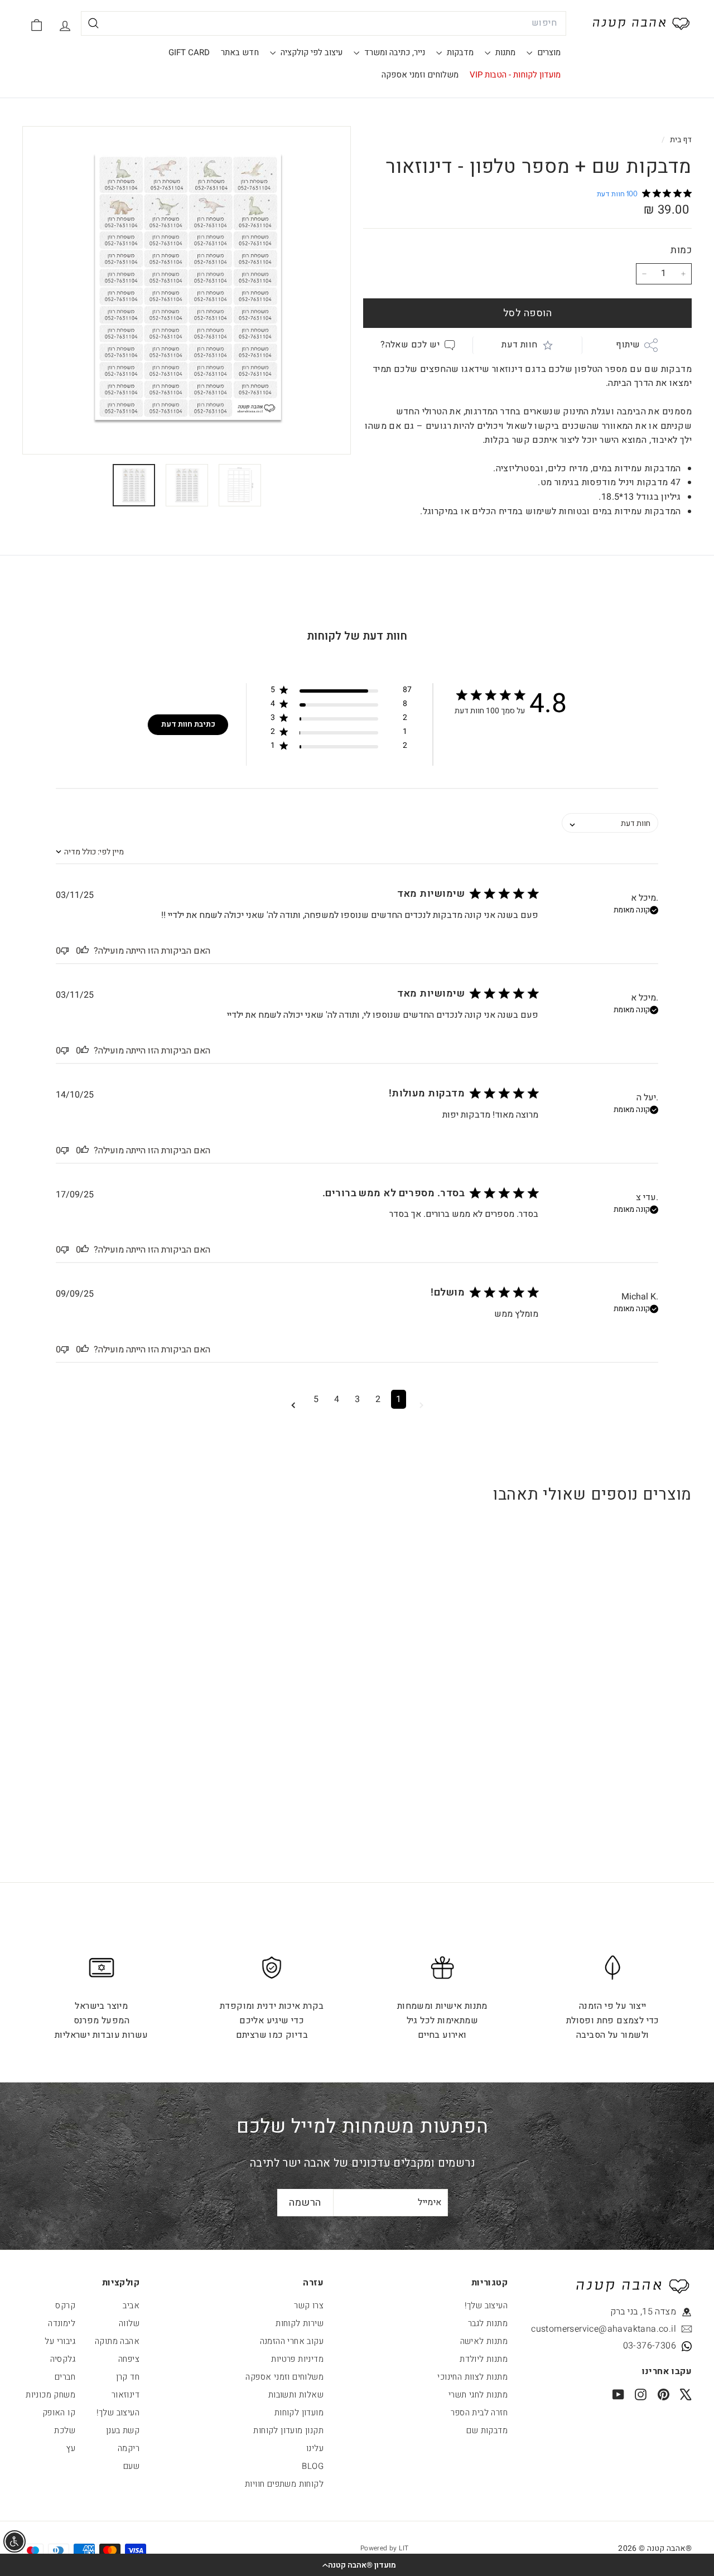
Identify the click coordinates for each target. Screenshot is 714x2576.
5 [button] (316, 1399)
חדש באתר (240, 52)
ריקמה (129, 2448)
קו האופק (59, 2413)
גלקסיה (63, 2359)
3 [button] (357, 1399)
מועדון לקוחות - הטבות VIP (515, 75)
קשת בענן (123, 2430)
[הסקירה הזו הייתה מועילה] (85, 951)
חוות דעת (519, 345)
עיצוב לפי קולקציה (310, 52)
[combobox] (324, 23)
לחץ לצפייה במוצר (634, 1726)
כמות (681, 250)
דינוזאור (126, 2395)
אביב (131, 2306)
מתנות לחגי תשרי (478, 2395)
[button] (357, 2565)
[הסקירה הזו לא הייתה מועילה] (65, 951)
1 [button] (399, 1399)
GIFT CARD (189, 52)
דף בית (680, 140)
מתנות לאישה (484, 2341)
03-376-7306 (650, 2346)
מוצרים (548, 52)
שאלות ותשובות (296, 2395)
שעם (131, 2466)
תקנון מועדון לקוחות (288, 2430)
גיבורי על (60, 2341)
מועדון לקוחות (299, 2413)
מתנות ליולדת (484, 2359)
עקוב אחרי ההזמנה (292, 2341)
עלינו (315, 2448)
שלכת (65, 2430)
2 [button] (378, 1399)
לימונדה (62, 2323)
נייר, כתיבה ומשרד (394, 52)
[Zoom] (187, 290)
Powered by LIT (385, 2548)
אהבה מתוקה (117, 2341)
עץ (71, 2448)
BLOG (313, 2466)
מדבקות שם (487, 2430)
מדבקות (459, 52)
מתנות (504, 52)
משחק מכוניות (50, 2395)
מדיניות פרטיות (297, 2359)
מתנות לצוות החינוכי (472, 2377)
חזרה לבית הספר (479, 2413)
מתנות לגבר (488, 2323)
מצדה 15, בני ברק (643, 2312)
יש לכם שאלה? (410, 345)
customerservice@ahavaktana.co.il (625, 2329)
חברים (65, 2377)
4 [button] (337, 1399)
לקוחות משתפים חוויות (284, 2484)
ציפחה (129, 2359)
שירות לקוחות (300, 2323)
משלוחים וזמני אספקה (420, 75)
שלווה (129, 2323)
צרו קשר (309, 2306)
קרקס (65, 2306)
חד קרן (128, 2377)
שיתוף (628, 345)
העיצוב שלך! (486, 2306)
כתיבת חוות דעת (188, 724)
